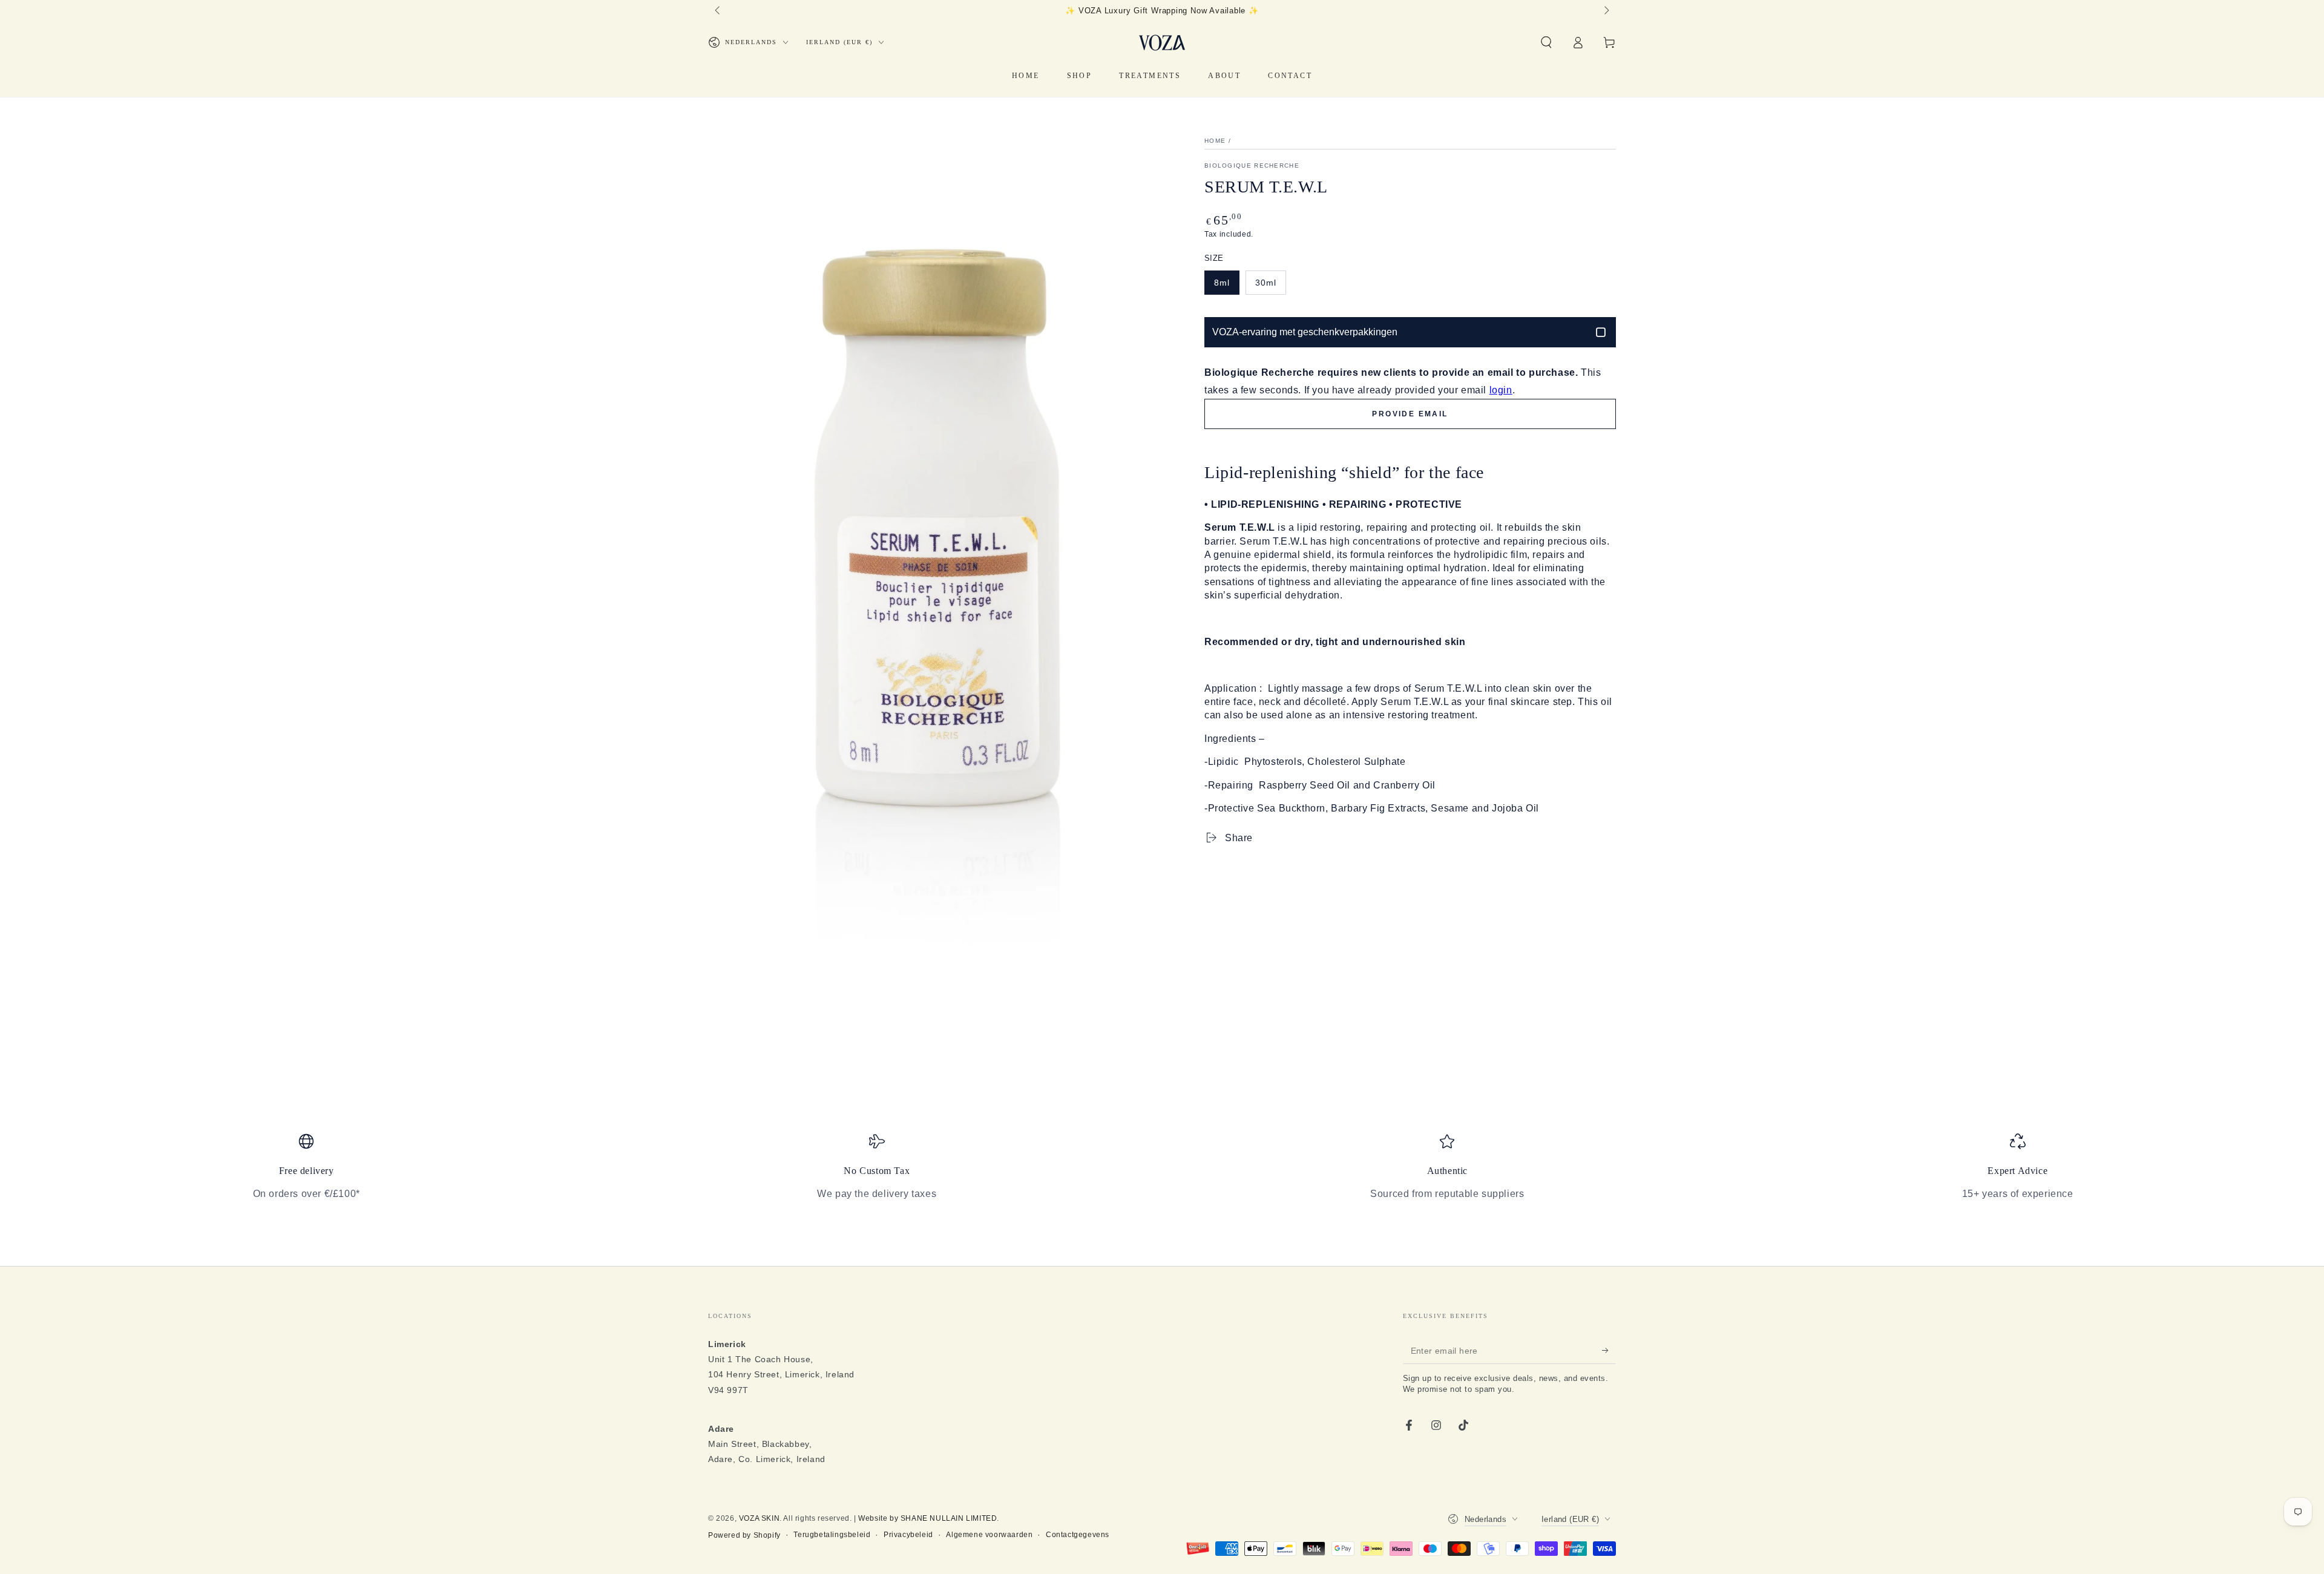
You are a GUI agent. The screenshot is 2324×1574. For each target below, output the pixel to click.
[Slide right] (1606, 11)
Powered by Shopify (744, 1535)
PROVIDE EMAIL (1410, 414)
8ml (1222, 283)
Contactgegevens (1078, 1535)
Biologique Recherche (1252, 166)
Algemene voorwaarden (989, 1535)
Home (1215, 141)
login (1501, 390)
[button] (1546, 42)
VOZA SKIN (759, 1518)
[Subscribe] (1609, 1350)
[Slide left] (718, 11)
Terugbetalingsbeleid (832, 1535)
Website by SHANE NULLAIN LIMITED (927, 1518)
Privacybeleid (908, 1535)
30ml (1266, 283)
